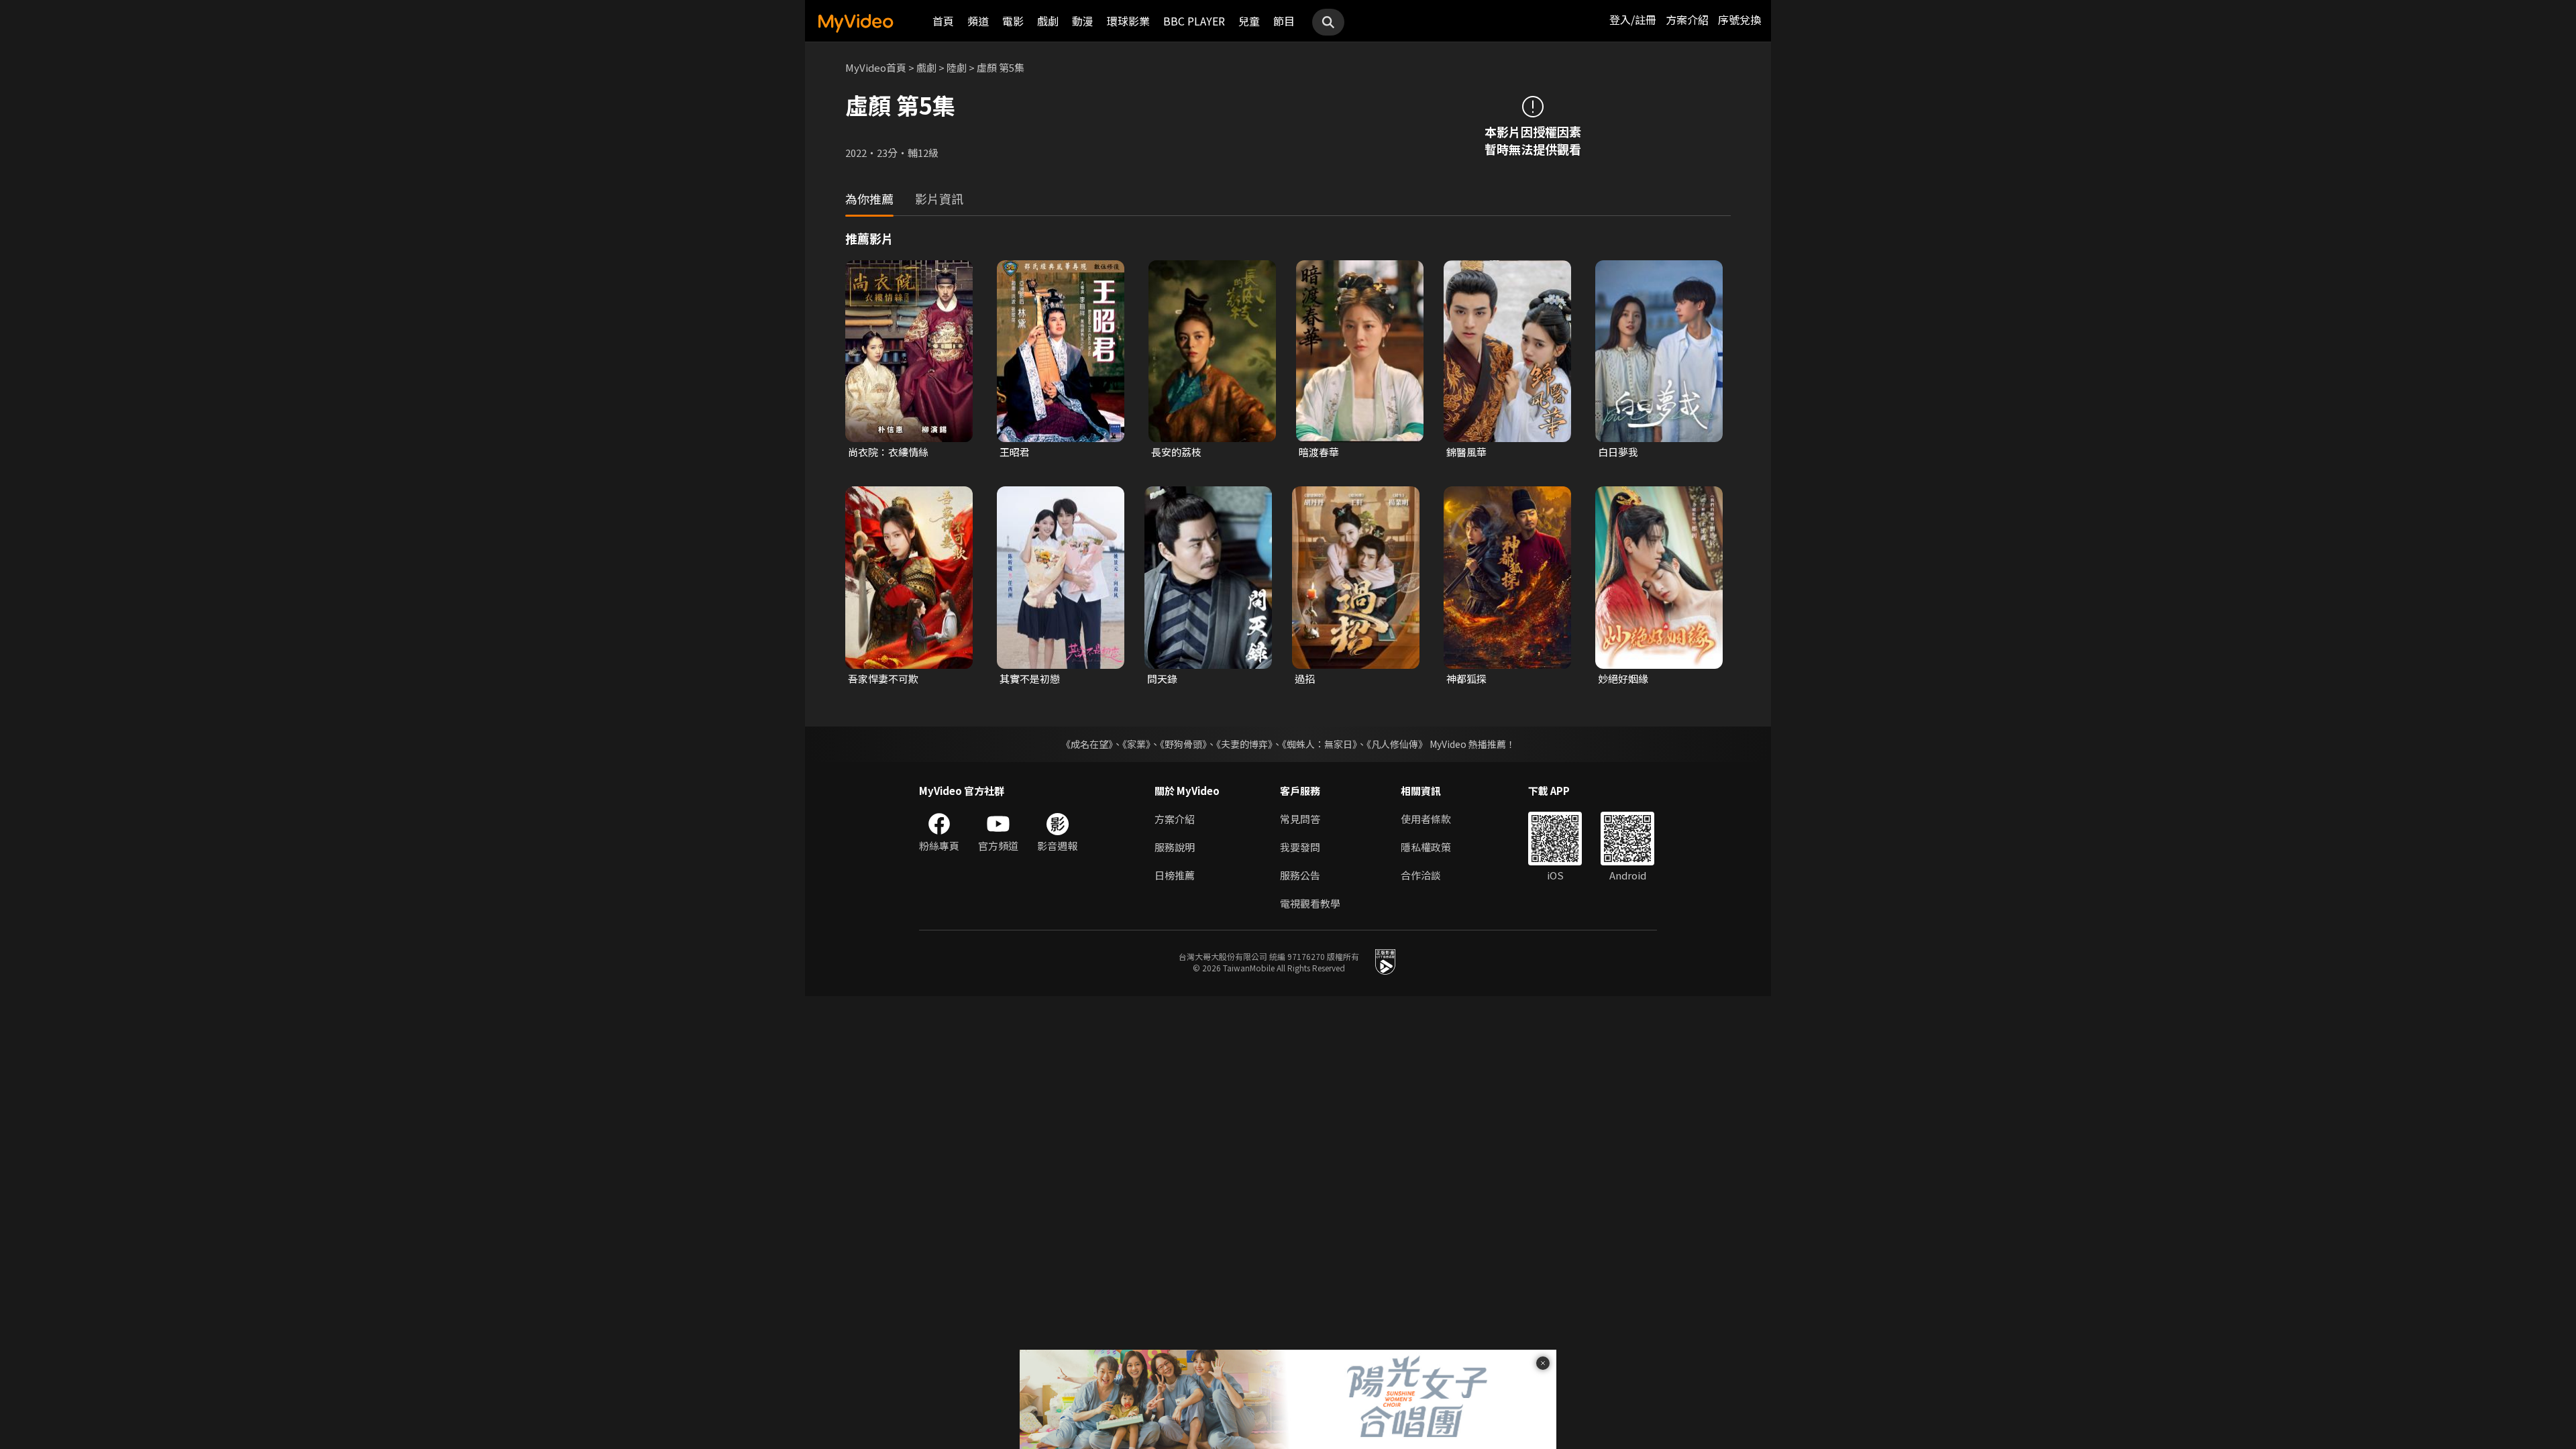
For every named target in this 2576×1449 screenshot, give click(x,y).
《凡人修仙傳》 (1397, 744)
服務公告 (1300, 875)
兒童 (1249, 21)
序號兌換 (1739, 19)
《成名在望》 (1087, 744)
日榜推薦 (1175, 875)
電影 (1013, 21)
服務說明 (1175, 847)
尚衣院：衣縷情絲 (888, 452)
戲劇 (1048, 21)
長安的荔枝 (1176, 452)
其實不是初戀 (1030, 679)
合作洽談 (1421, 875)
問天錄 (1162, 679)
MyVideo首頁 (876, 67)
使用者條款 (1426, 819)
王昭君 (1015, 452)
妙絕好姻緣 (1623, 679)
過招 (1305, 679)
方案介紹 (1687, 19)
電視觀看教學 (1310, 903)
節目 (1284, 21)
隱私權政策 (1426, 847)
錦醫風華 (1466, 452)
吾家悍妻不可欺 (883, 679)
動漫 (1083, 21)
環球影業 (1128, 21)
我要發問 (1300, 847)
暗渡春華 (1319, 452)
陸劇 (957, 67)
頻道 (978, 21)
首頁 (943, 21)
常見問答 (1300, 819)
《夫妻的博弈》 (1244, 744)
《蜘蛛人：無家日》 (1320, 744)
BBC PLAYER (1194, 21)
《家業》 (1136, 744)
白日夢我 (1618, 452)
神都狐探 (1466, 679)
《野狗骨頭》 (1183, 744)
